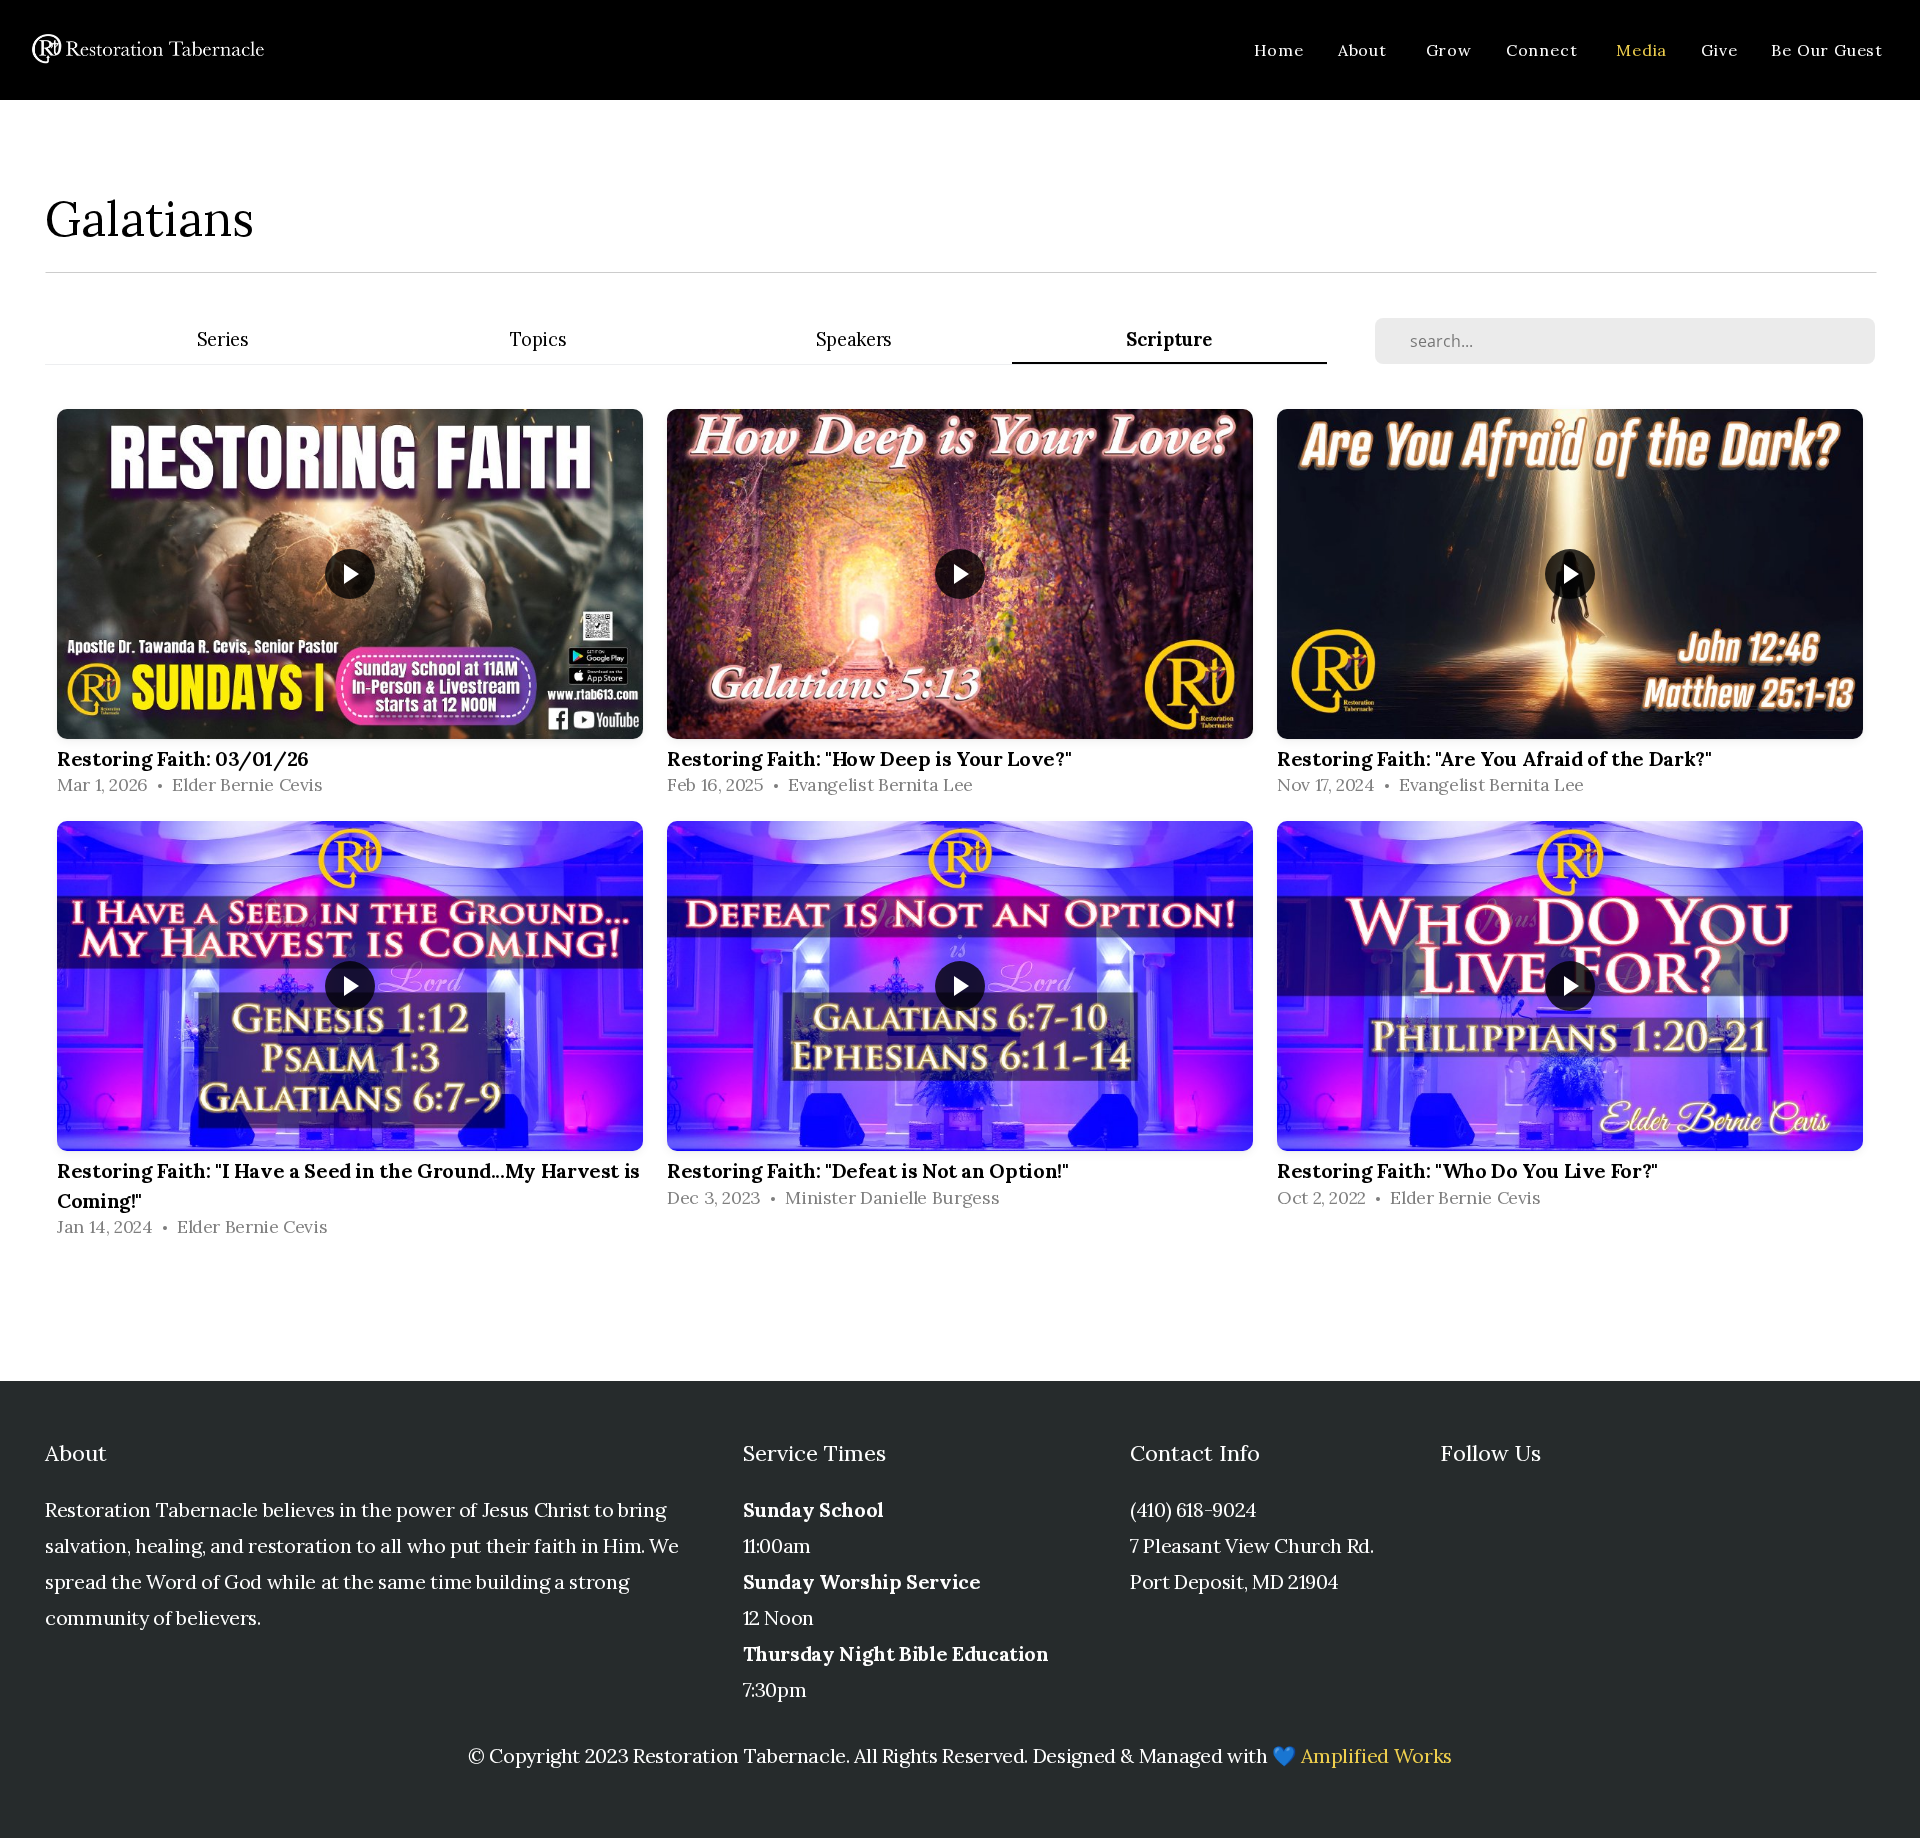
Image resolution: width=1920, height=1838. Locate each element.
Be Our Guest (1827, 50)
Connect (1544, 50)
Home (1279, 50)
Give (1719, 50)
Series (223, 339)
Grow (1449, 50)
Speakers (854, 339)
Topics (538, 339)
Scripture (1169, 339)
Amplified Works (1376, 1755)
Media (1641, 50)
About (1365, 50)
